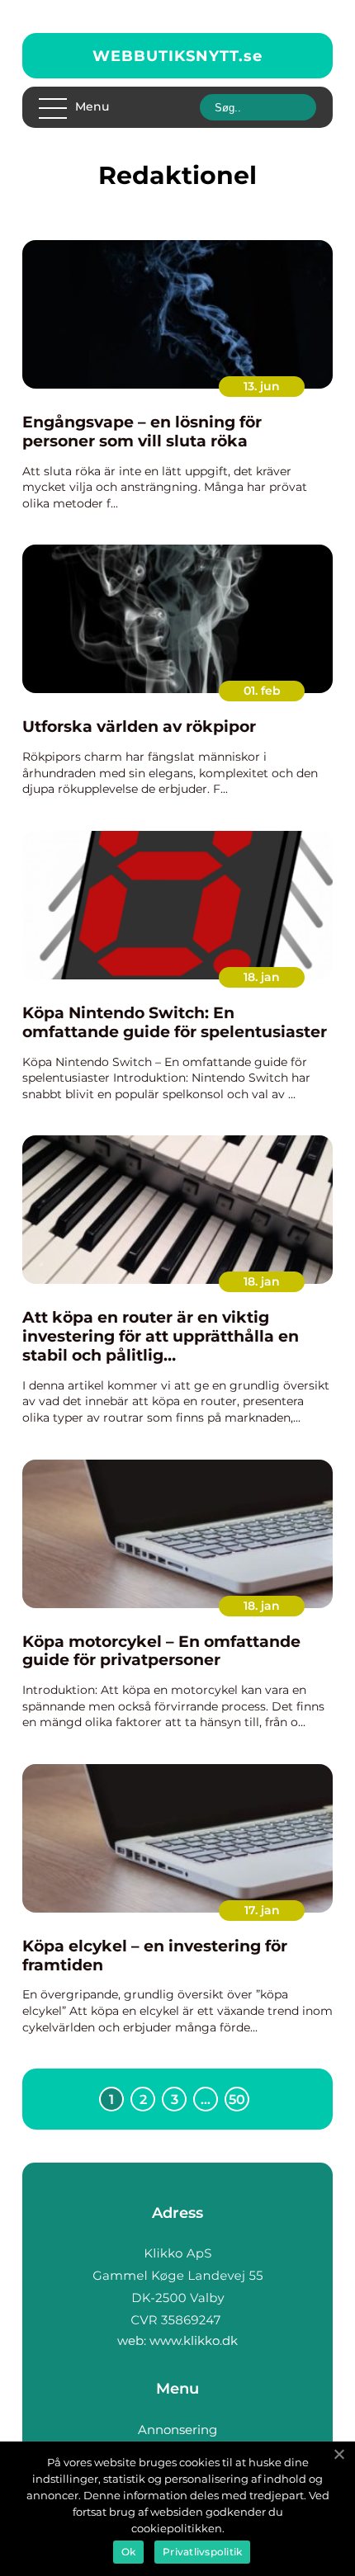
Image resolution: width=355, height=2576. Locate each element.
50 (237, 2099)
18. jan (262, 977)
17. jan (262, 1910)
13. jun (262, 386)
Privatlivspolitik (202, 2552)
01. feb (262, 691)
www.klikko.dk (194, 2340)
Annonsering (177, 2430)
